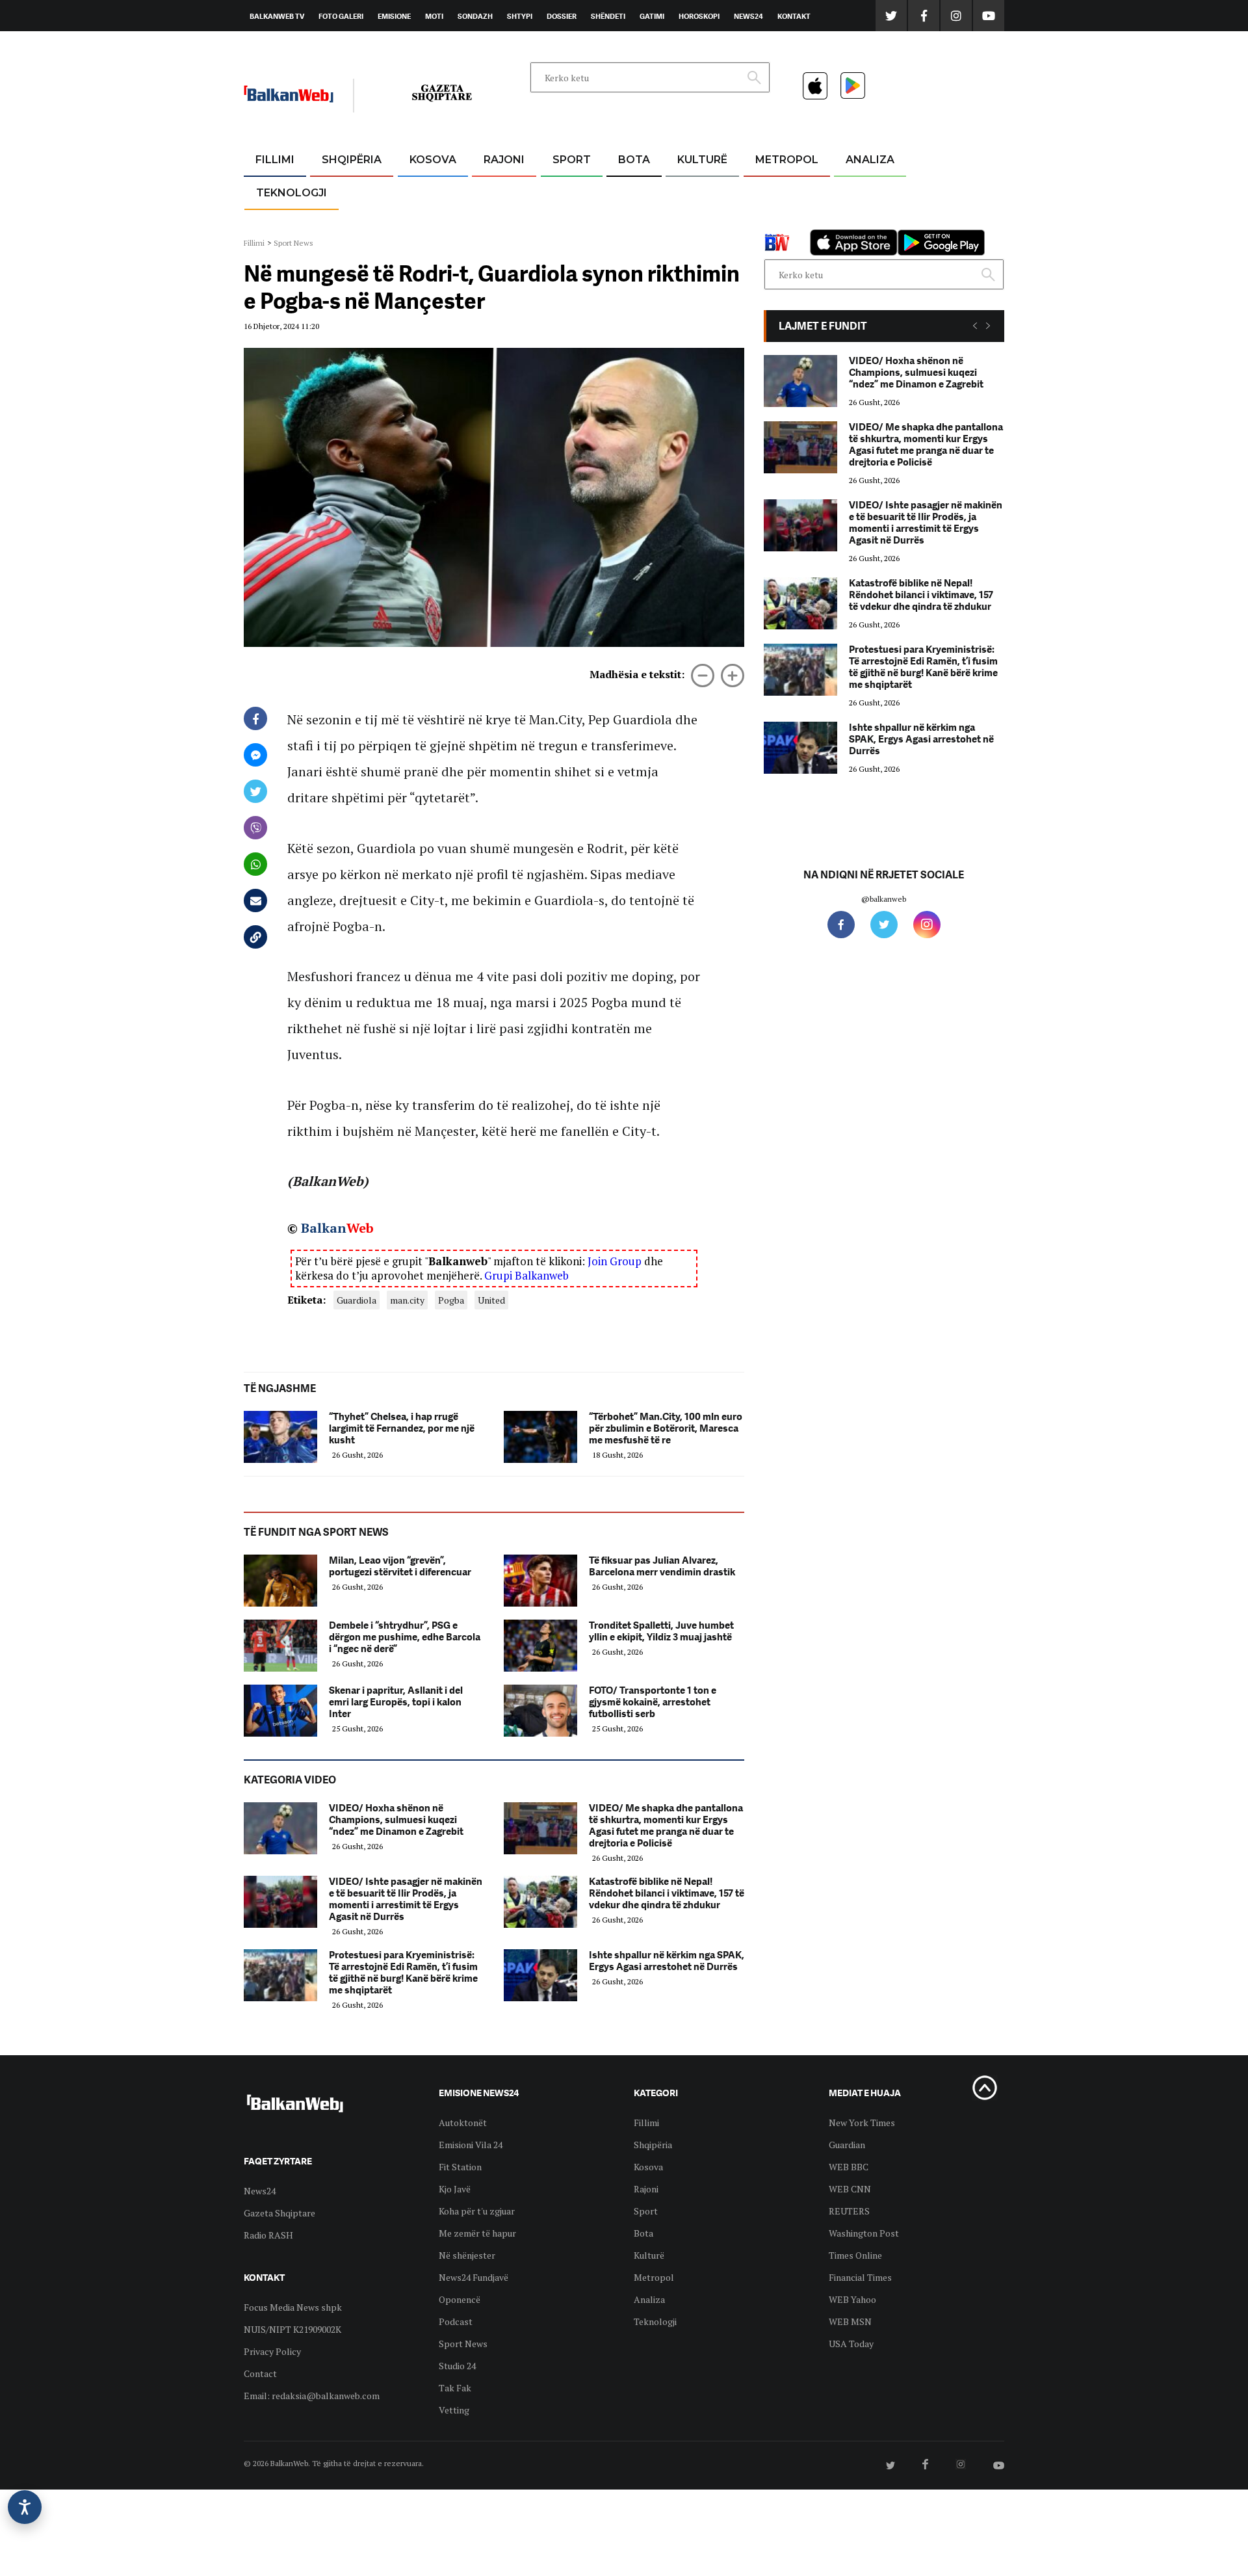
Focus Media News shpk (293, 2307)
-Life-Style (775, 222)
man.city (407, 1300)
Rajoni (504, 160)
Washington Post (864, 2233)
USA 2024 (633, 191)
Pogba (451, 1300)
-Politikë (338, 222)
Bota (634, 160)
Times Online (855, 2255)
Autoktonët (463, 2123)
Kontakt (794, 16)
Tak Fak (455, 2388)
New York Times (862, 2123)
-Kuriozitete (781, 191)
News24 (748, 16)
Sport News (293, 243)
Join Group (615, 1261)
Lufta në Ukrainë (633, 227)
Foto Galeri (341, 16)
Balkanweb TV (277, 16)
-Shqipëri (569, 222)
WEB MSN (850, 2321)
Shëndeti (608, 16)
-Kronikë (338, 191)
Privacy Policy (272, 2351)
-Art (682, 191)
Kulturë (702, 160)
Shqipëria (352, 160)
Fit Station (460, 2167)
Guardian (847, 2145)
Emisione (394, 16)
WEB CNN (850, 2189)
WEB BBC (849, 2167)
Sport (572, 160)
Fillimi (275, 160)
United (491, 1300)
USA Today (851, 2344)
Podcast (456, 2321)
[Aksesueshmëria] (25, 2507)
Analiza (870, 160)
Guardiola (357, 1300)
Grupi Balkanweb (526, 1275)
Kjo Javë (455, 2189)
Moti (434, 16)
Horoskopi (699, 16)
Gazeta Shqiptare (279, 2213)
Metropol (787, 160)
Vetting (454, 2410)
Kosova (433, 160)
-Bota (561, 191)
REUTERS (849, 2211)
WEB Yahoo (852, 2299)
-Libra (686, 222)
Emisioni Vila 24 (471, 2145)
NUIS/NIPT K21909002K (292, 2329)
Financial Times (860, 2277)
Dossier (562, 16)
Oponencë (460, 2299)
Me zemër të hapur (477, 2233)
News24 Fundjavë (474, 2277)
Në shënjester (467, 2255)
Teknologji (292, 193)
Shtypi (520, 16)
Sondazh (475, 16)
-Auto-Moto (280, 225)
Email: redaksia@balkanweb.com (312, 2396)
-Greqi (494, 191)
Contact (260, 2373)
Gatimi (652, 16)
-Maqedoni (504, 222)
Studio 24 (457, 2366)
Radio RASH (268, 2235)
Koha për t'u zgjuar (477, 2211)
